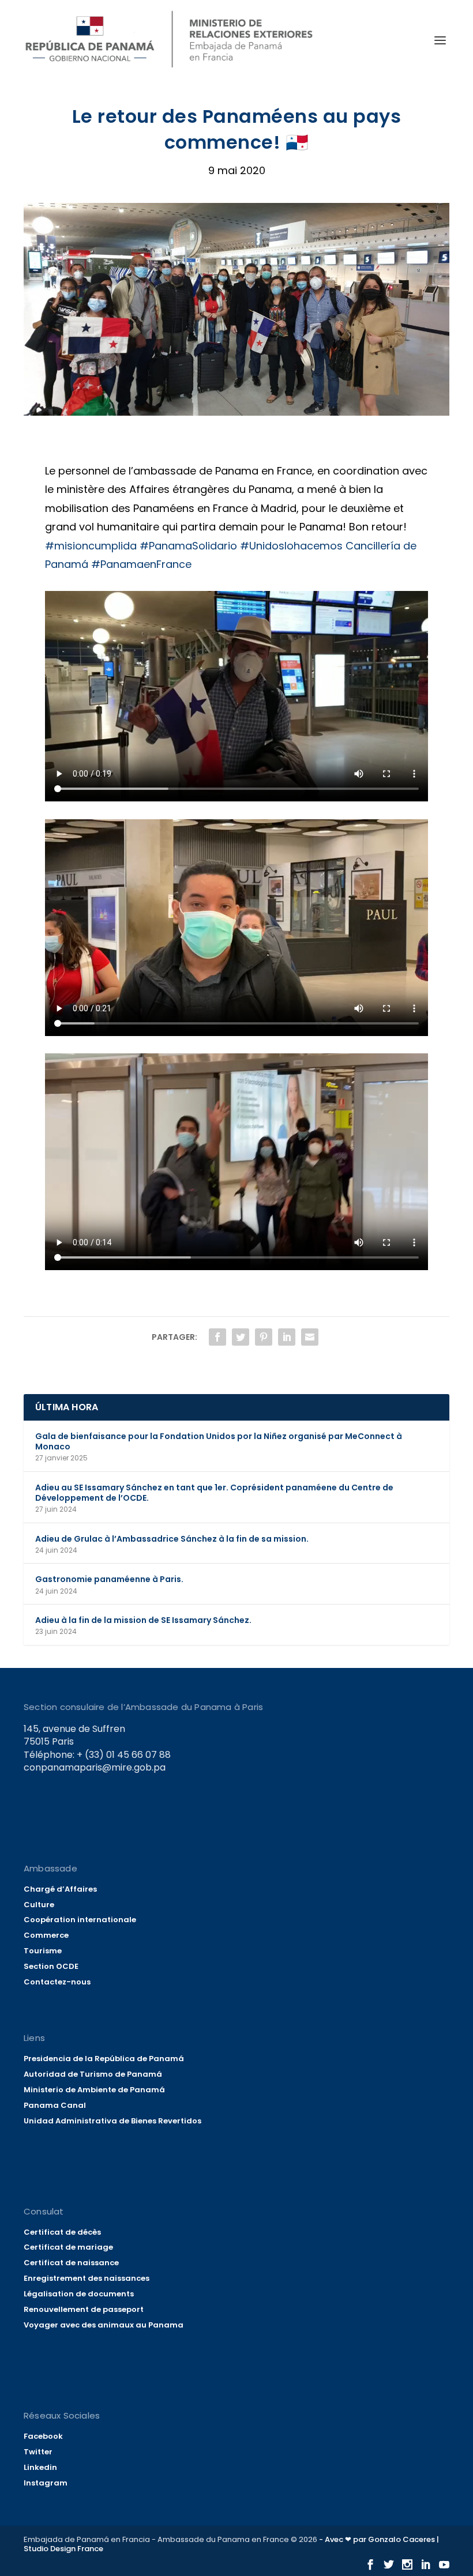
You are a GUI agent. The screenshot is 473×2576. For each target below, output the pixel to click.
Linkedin (40, 2467)
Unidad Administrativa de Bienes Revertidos (112, 2121)
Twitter (38, 2452)
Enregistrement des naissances (87, 2278)
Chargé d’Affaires (60, 1889)
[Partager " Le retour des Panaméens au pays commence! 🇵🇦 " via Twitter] (241, 1337)
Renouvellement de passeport (84, 2309)
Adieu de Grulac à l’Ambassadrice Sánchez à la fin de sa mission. (172, 1539)
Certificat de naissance (71, 2263)
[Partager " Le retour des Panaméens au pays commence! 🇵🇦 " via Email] (310, 1337)
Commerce (46, 1935)
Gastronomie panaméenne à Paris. (109, 1579)
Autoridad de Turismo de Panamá (93, 2074)
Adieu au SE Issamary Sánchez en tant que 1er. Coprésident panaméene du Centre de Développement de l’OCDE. (214, 1493)
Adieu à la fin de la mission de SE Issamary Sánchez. (143, 1620)
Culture (39, 1905)
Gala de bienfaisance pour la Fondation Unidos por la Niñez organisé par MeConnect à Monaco (219, 1441)
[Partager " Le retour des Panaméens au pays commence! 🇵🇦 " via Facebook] (217, 1337)
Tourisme (43, 1951)
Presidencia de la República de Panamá (104, 2059)
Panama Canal (55, 2105)
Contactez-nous (57, 1982)
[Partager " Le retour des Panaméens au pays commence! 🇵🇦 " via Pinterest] (264, 1337)
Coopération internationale (80, 1920)
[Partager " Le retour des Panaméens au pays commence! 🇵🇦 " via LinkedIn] (287, 1337)
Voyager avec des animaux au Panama (104, 2325)
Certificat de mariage (68, 2247)
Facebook (43, 2436)
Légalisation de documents (79, 2294)
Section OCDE (51, 1966)
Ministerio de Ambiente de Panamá (94, 2090)
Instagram (46, 2483)
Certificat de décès (62, 2232)
